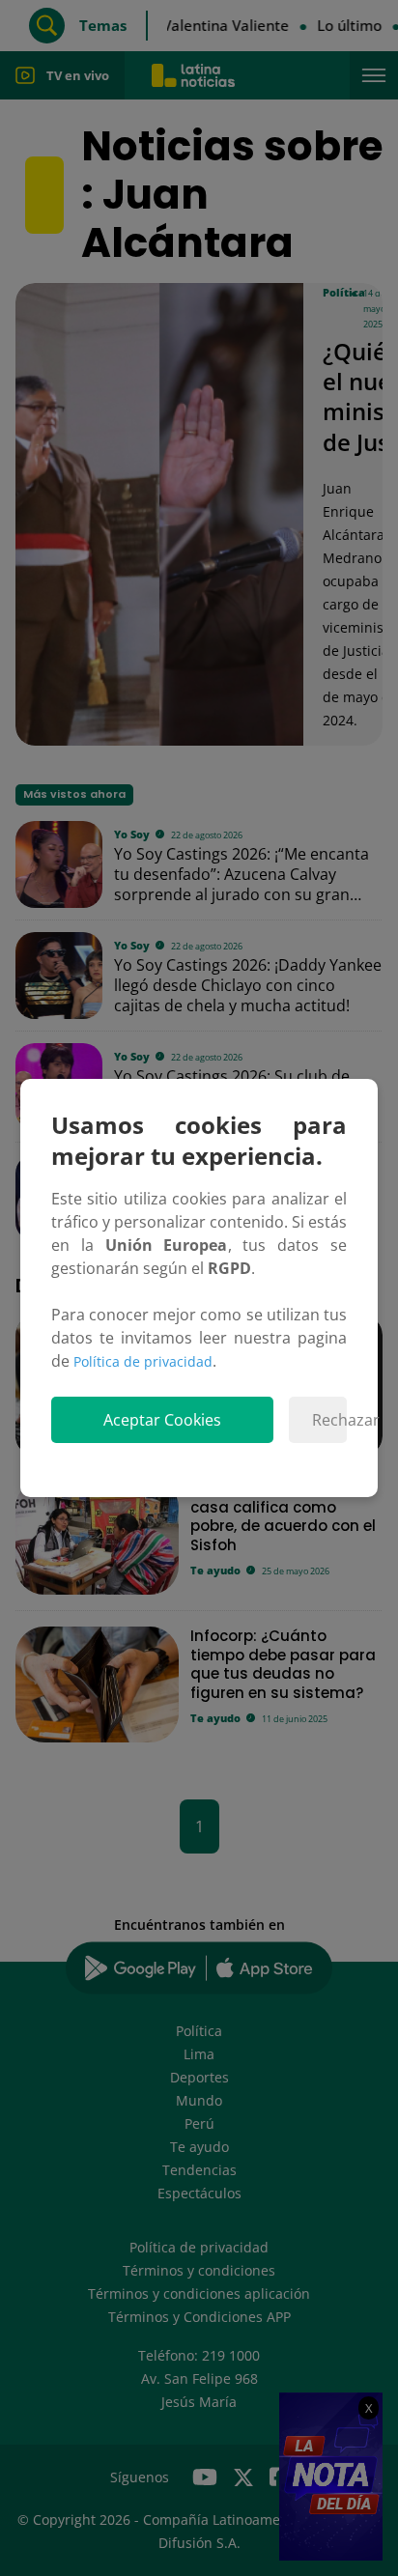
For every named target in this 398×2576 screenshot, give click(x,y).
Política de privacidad (143, 1361)
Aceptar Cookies (162, 1420)
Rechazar (329, 1420)
